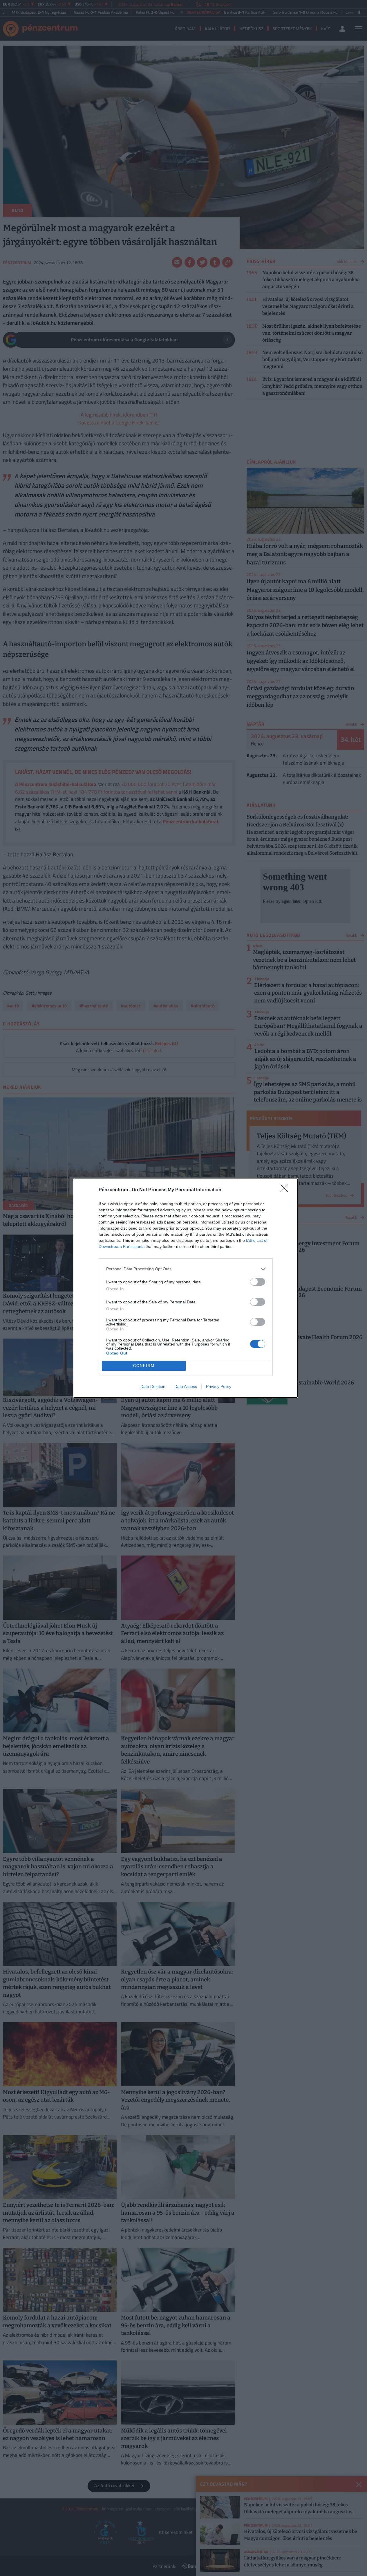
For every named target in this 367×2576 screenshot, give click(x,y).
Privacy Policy (219, 1386)
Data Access (186, 1386)
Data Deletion (153, 1386)
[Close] (286, 1190)
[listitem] (186, 1269)
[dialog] (186, 1288)
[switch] (258, 1282)
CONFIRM (144, 1366)
